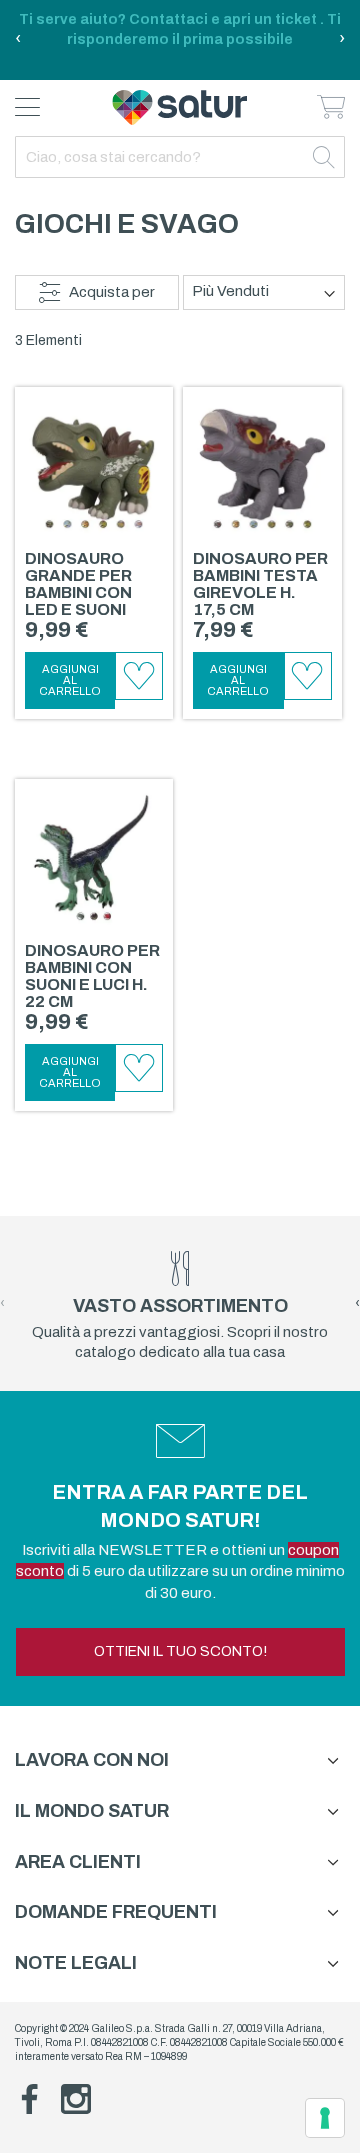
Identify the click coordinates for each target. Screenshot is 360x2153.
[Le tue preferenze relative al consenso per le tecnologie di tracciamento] (325, 2118)
